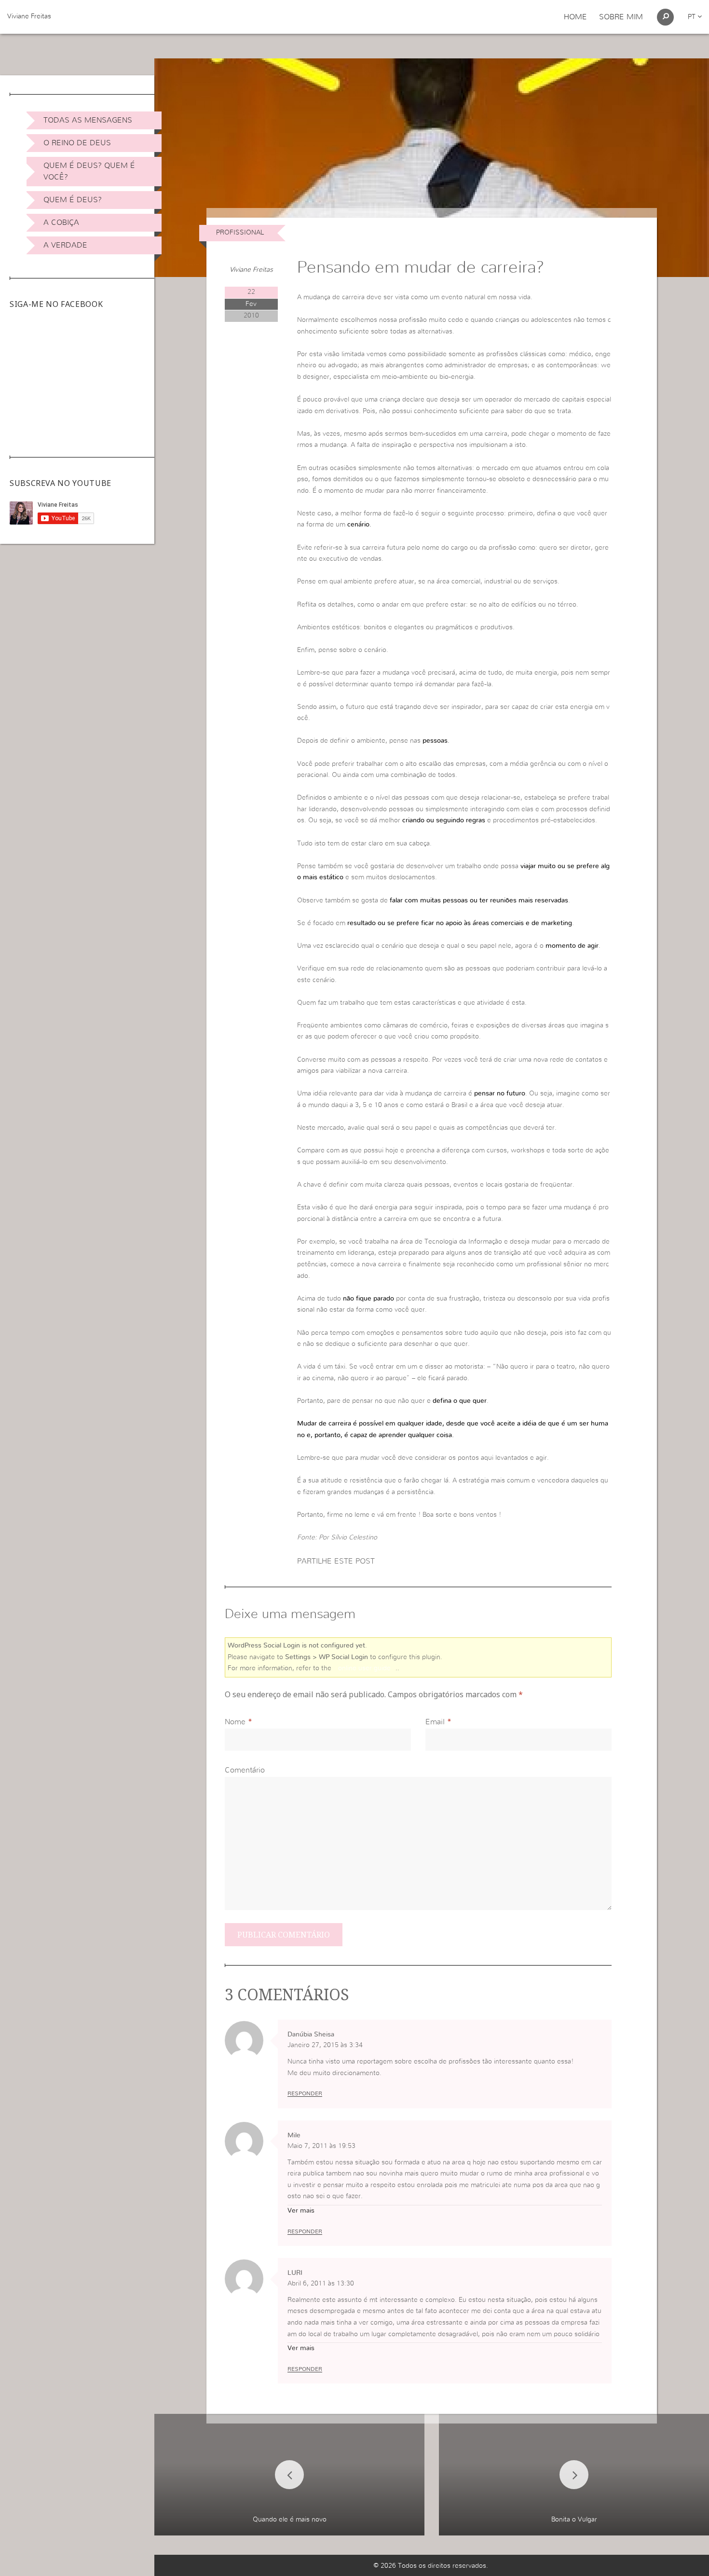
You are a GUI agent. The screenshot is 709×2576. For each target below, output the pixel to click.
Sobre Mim (621, 17)
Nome (235, 1722)
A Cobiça (61, 222)
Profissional (240, 233)
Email (435, 1722)
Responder (305, 2093)
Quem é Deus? (73, 200)
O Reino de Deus (77, 143)
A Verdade (65, 245)
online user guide (364, 1668)
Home (575, 17)
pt (693, 17)
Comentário (245, 1770)
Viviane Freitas (29, 16)
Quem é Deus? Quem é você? (89, 171)
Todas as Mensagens (88, 120)
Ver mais (301, 2211)
